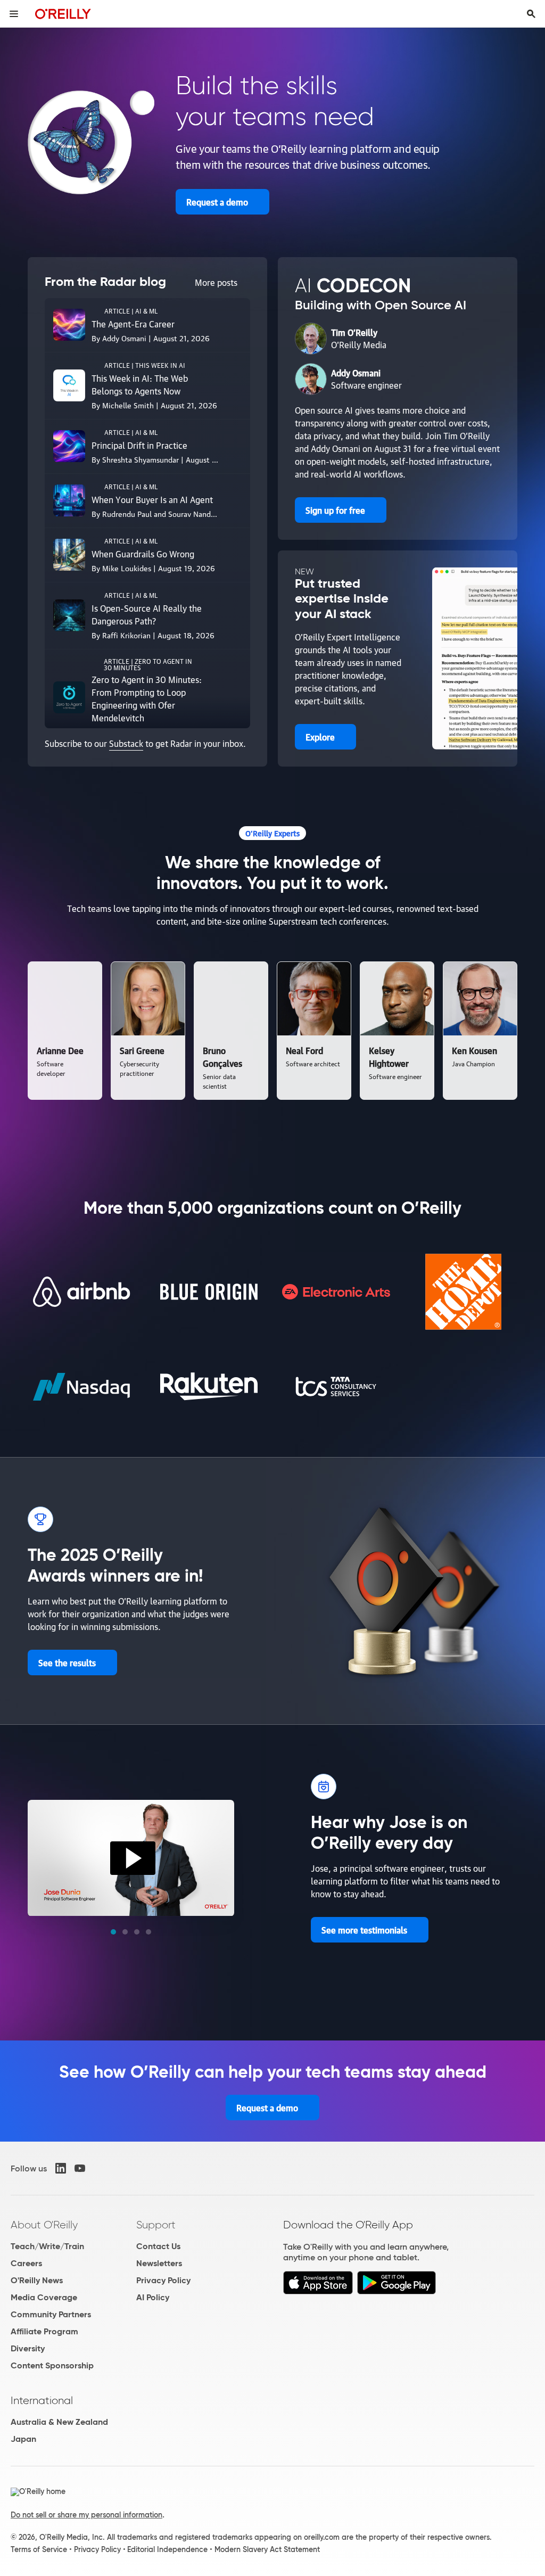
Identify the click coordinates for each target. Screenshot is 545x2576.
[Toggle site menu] (14, 14)
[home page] (63, 14)
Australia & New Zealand (59, 2422)
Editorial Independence (167, 2549)
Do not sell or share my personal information (86, 2515)
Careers (26, 2263)
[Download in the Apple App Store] (318, 2291)
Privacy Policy (163, 2280)
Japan (23, 2439)
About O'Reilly (44, 2225)
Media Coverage (44, 2297)
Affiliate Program (44, 2331)
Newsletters (159, 2263)
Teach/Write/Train (47, 2246)
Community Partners (51, 2314)
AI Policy (153, 2297)
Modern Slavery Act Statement (267, 2549)
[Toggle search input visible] (531, 14)
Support (156, 2225)
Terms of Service (39, 2549)
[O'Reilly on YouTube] (80, 2168)
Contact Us (158, 2246)
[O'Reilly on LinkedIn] (61, 2168)
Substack (126, 743)
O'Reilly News (37, 2280)
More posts (216, 282)
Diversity (28, 2348)
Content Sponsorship (52, 2365)
